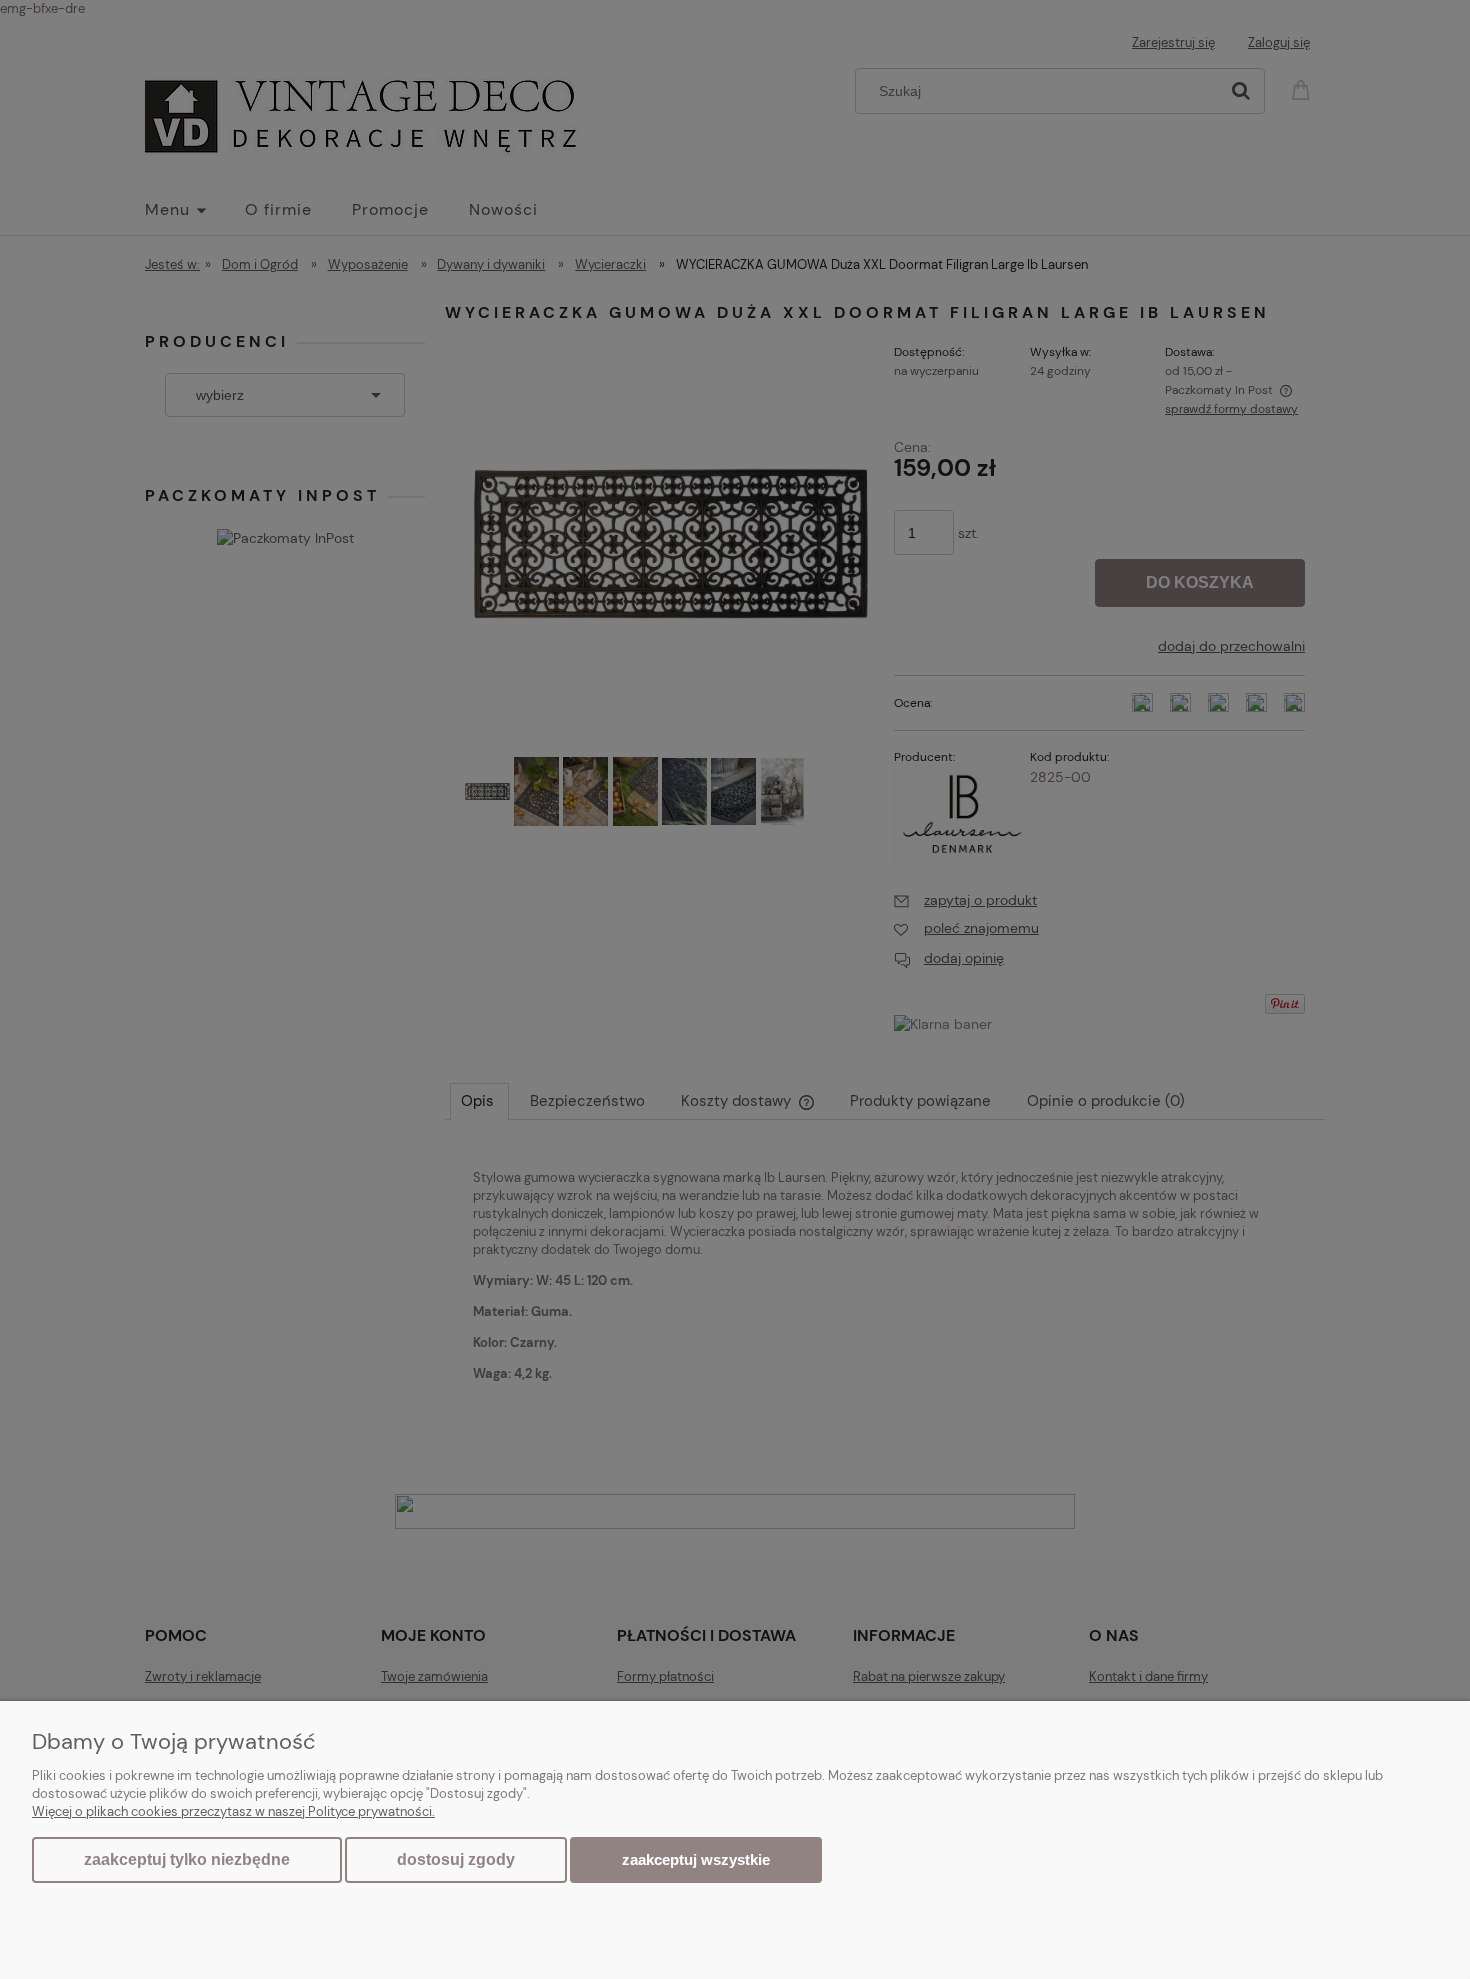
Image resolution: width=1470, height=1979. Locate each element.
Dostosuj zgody (456, 1859)
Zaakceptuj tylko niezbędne (187, 1859)
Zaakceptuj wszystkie (696, 1859)
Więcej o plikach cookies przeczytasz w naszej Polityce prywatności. (233, 1811)
